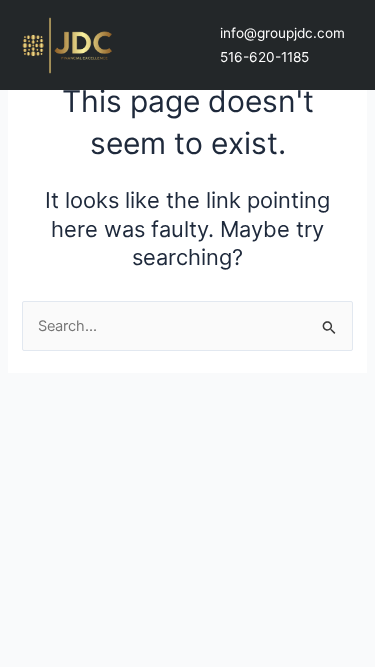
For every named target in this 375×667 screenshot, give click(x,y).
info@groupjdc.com (282, 33)
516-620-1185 (264, 57)
